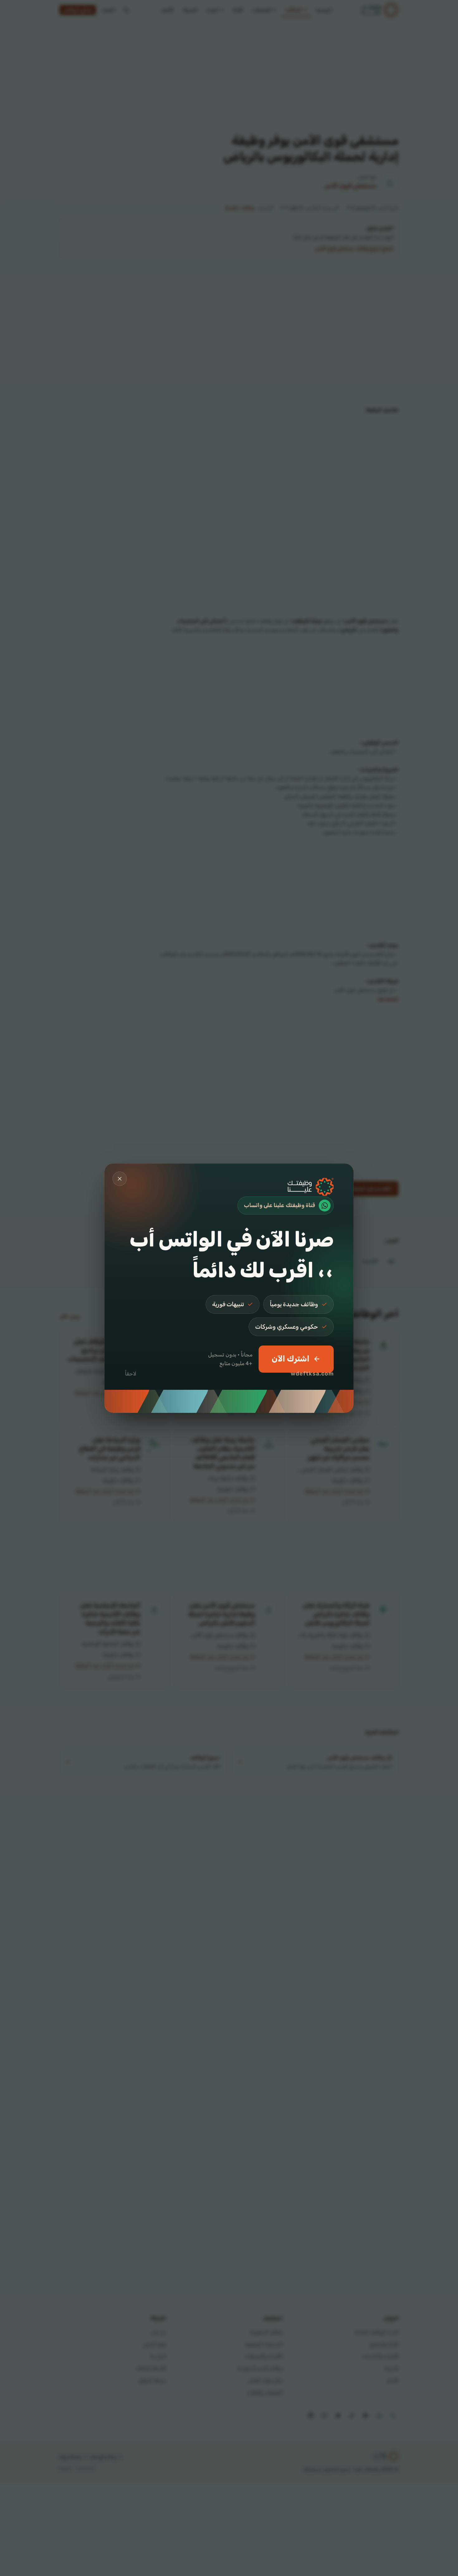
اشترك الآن (291, 1359)
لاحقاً (131, 1374)
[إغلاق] (120, 1179)
